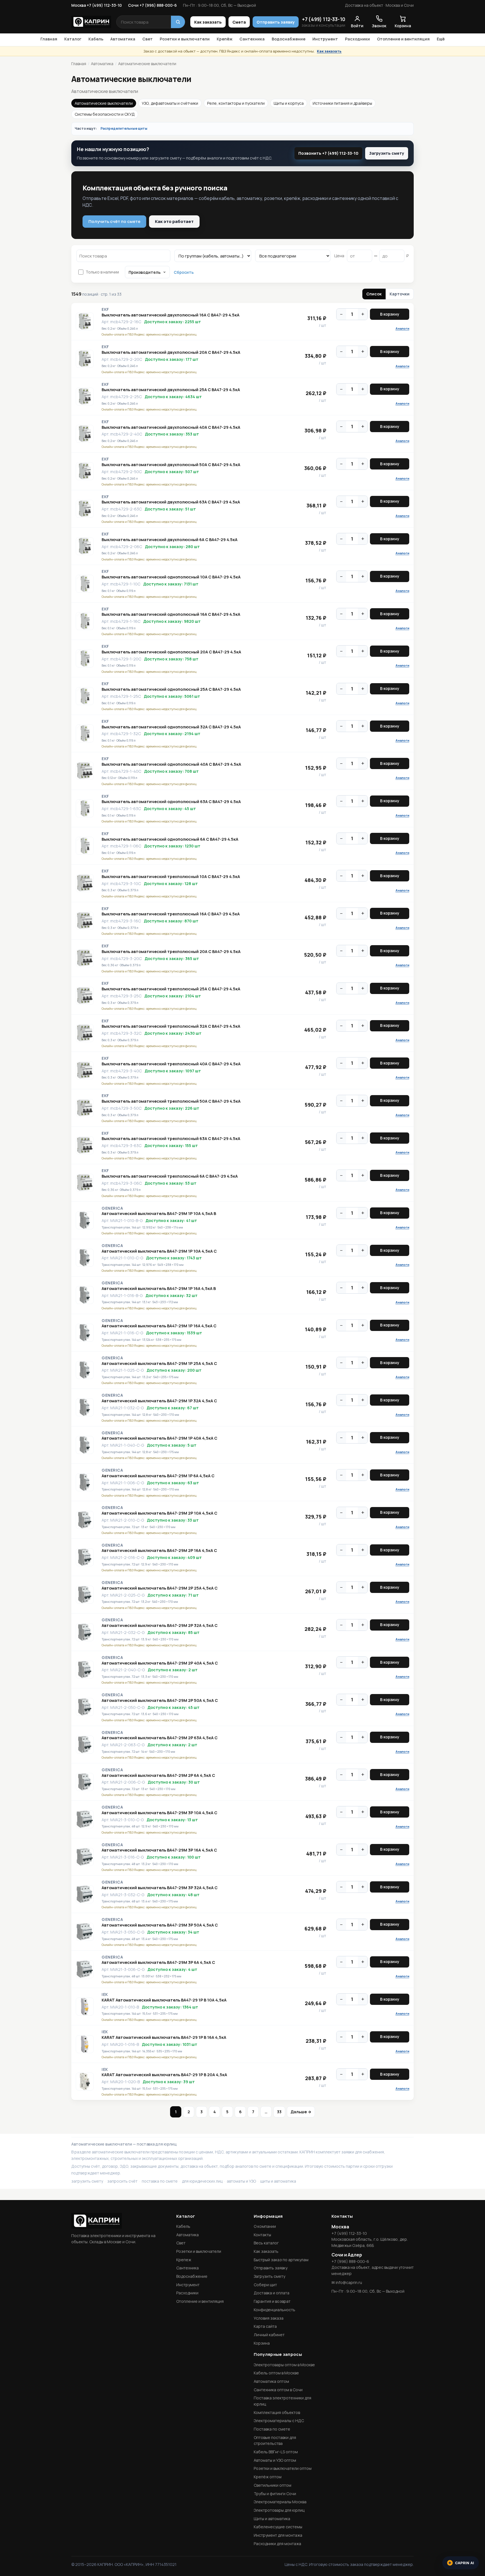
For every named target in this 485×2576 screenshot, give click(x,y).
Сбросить (184, 272)
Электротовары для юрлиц (279, 2510)
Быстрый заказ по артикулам (281, 2260)
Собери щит (265, 2285)
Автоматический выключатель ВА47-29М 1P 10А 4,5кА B (159, 1214)
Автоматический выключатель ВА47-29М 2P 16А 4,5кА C (159, 1551)
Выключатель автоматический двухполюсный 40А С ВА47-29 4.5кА (171, 427)
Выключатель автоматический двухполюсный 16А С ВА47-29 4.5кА (171, 315)
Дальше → (301, 2112)
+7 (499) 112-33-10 (324, 19)
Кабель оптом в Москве (276, 2373)
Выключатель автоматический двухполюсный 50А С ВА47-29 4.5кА (171, 465)
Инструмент (325, 39)
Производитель (145, 272)
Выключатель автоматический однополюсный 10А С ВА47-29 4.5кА (171, 577)
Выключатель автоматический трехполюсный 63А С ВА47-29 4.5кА (171, 1139)
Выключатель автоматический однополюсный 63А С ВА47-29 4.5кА (171, 802)
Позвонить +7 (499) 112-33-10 (328, 153)
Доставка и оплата (272, 2293)
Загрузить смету (387, 153)
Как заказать (208, 22)
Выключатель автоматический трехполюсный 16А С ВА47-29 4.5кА (171, 914)
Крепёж (225, 39)
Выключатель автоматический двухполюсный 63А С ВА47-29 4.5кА (171, 502)
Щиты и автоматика (272, 2519)
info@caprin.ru (349, 2282)
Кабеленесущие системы (278, 2527)
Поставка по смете (272, 2429)
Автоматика (123, 39)
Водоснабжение (289, 39)
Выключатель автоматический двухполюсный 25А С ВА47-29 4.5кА (171, 390)
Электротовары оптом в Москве (284, 2365)
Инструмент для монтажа (278, 2535)
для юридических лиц (202, 2181)
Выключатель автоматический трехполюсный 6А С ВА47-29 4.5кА (170, 1176)
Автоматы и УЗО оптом (275, 2460)
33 (279, 2112)
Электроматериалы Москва (280, 2502)
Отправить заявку (276, 22)
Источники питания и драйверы (342, 103)
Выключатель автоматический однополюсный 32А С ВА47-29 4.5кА (171, 727)
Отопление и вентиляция (403, 39)
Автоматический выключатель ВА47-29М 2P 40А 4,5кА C (160, 1663)
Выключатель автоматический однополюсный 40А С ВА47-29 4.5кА (171, 764)
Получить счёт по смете (114, 221)
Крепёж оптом (268, 2477)
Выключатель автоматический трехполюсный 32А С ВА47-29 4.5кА (171, 1026)
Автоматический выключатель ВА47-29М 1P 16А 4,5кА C (159, 1326)
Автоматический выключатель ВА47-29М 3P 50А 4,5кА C (160, 1925)
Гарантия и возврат (272, 2301)
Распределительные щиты (124, 128)
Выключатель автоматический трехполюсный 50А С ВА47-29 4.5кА (171, 1101)
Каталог (73, 39)
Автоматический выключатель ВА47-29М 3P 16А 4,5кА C (159, 1850)
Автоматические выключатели (104, 103)
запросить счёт (122, 2181)
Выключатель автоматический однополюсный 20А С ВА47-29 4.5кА (171, 652)
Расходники (357, 39)
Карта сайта (265, 2326)
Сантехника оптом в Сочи (278, 2390)
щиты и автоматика (278, 2181)
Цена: (340, 256)
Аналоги (402, 328)
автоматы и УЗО (241, 2181)
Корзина (262, 2343)
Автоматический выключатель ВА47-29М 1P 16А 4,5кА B (159, 1289)
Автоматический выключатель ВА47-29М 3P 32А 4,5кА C (160, 1888)
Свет (147, 39)
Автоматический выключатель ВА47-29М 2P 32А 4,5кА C (160, 1626)
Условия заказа (269, 2318)
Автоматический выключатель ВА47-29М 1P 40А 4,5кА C (159, 1438)
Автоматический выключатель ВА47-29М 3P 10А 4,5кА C (159, 1813)
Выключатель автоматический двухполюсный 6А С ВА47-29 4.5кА (170, 540)
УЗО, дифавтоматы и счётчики (170, 103)
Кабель (96, 39)
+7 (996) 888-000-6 (350, 2261)
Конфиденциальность (274, 2310)
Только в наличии (102, 272)
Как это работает (174, 221)
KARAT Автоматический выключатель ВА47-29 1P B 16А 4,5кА (164, 2037)
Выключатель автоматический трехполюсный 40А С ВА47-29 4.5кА (171, 1064)
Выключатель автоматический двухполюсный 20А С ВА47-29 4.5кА (171, 352)
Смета (239, 22)
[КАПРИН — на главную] (91, 22)
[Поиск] (178, 22)
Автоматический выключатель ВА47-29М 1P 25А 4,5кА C (159, 1364)
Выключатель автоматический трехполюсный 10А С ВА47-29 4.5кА (171, 877)
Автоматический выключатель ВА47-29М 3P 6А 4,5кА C (158, 1962)
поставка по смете (160, 2181)
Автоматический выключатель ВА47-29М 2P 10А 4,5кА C (159, 1513)
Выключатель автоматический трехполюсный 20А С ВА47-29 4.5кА (171, 952)
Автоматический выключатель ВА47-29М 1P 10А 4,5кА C (159, 1251)
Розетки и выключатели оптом (283, 2468)
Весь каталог (266, 2243)
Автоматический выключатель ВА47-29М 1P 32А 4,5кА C (159, 1401)
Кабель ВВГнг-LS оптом (276, 2452)
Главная (49, 39)
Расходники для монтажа (277, 2544)
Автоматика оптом (271, 2381)
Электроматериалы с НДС (279, 2421)
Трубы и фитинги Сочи (275, 2494)
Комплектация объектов (277, 2412)
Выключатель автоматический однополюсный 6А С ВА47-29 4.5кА (170, 839)
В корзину (390, 314)
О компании (265, 2226)
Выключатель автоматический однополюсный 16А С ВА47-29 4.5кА (171, 614)
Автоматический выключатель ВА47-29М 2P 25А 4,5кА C (160, 1588)
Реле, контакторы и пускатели (236, 103)
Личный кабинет (269, 2335)
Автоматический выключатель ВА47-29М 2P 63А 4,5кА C (160, 1738)
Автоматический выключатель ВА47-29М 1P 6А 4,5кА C (158, 1476)
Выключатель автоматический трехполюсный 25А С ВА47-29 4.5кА (171, 989)
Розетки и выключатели (185, 39)
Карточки (400, 294)
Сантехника (252, 39)
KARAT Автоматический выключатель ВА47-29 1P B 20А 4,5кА (164, 2075)
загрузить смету (87, 2181)
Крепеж (184, 2260)
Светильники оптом (273, 2485)
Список (374, 294)
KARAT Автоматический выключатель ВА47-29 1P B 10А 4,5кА (164, 2000)
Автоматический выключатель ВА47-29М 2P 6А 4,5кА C (158, 1775)
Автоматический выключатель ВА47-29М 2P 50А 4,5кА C (160, 1700)
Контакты (262, 2235)
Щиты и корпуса (289, 103)
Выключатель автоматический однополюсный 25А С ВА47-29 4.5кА (171, 689)
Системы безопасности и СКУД (105, 114)
